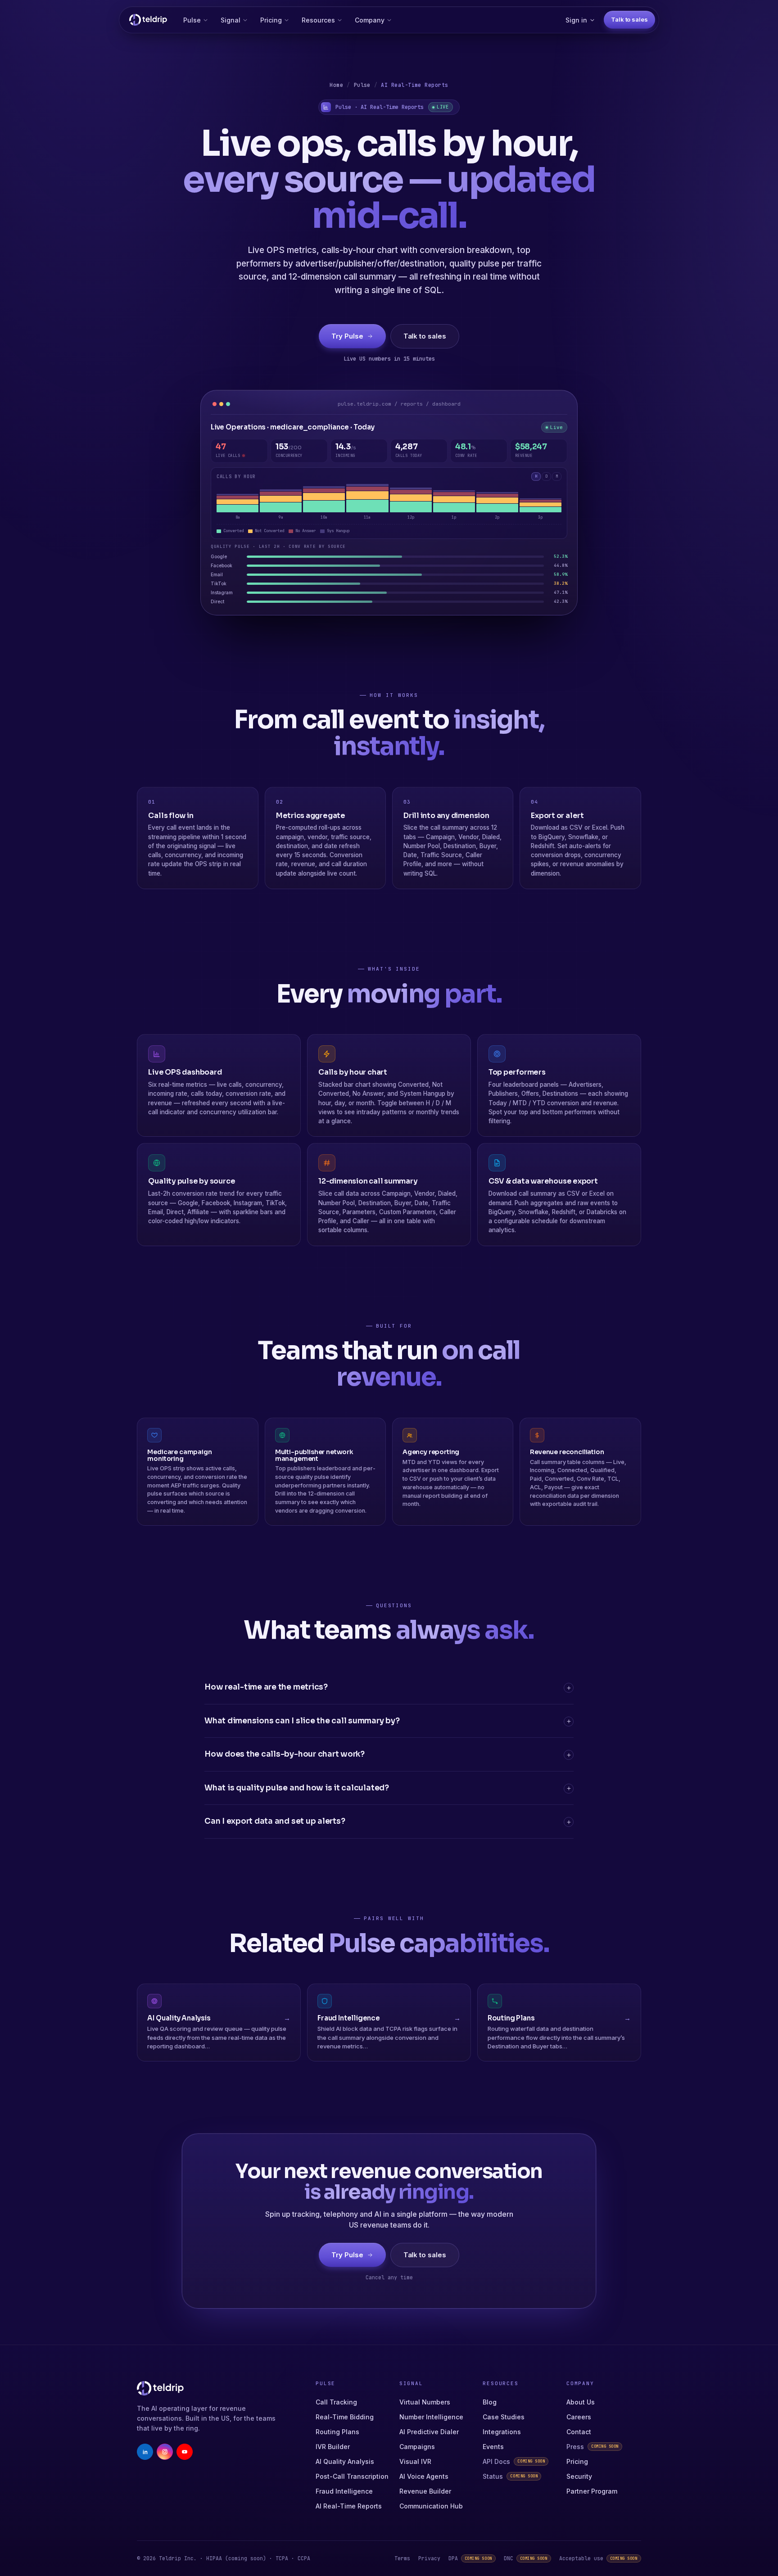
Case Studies (504, 2417)
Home (336, 85)
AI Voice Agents (424, 2476)
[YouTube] (185, 2452)
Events (493, 2447)
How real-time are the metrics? (266, 1687)
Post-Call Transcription (352, 2476)
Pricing (271, 20)
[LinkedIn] (145, 2452)
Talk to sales (629, 19)
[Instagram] (165, 2452)
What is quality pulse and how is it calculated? (297, 1788)
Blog (490, 2402)
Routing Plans (337, 2432)
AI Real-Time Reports (349, 2506)
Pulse (192, 20)
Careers (579, 2417)
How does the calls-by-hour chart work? (285, 1754)
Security (579, 2476)
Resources (318, 20)
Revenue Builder (425, 2491)
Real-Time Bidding (345, 2417)
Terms (402, 2558)
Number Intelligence (431, 2417)
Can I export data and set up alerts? (275, 1821)
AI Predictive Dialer (429, 2432)
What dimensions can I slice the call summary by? (302, 1721)
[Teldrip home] (148, 20)
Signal (231, 20)
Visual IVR (415, 2461)
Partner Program (592, 2491)
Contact (579, 2432)
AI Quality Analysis (345, 2461)
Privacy (429, 2558)
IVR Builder (333, 2447)
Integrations (502, 2432)
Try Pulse (347, 336)
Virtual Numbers (425, 2402)
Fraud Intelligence (344, 2491)
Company (370, 20)
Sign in (576, 20)
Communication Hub (431, 2506)
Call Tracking (336, 2402)
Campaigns (417, 2447)
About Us (581, 2402)
